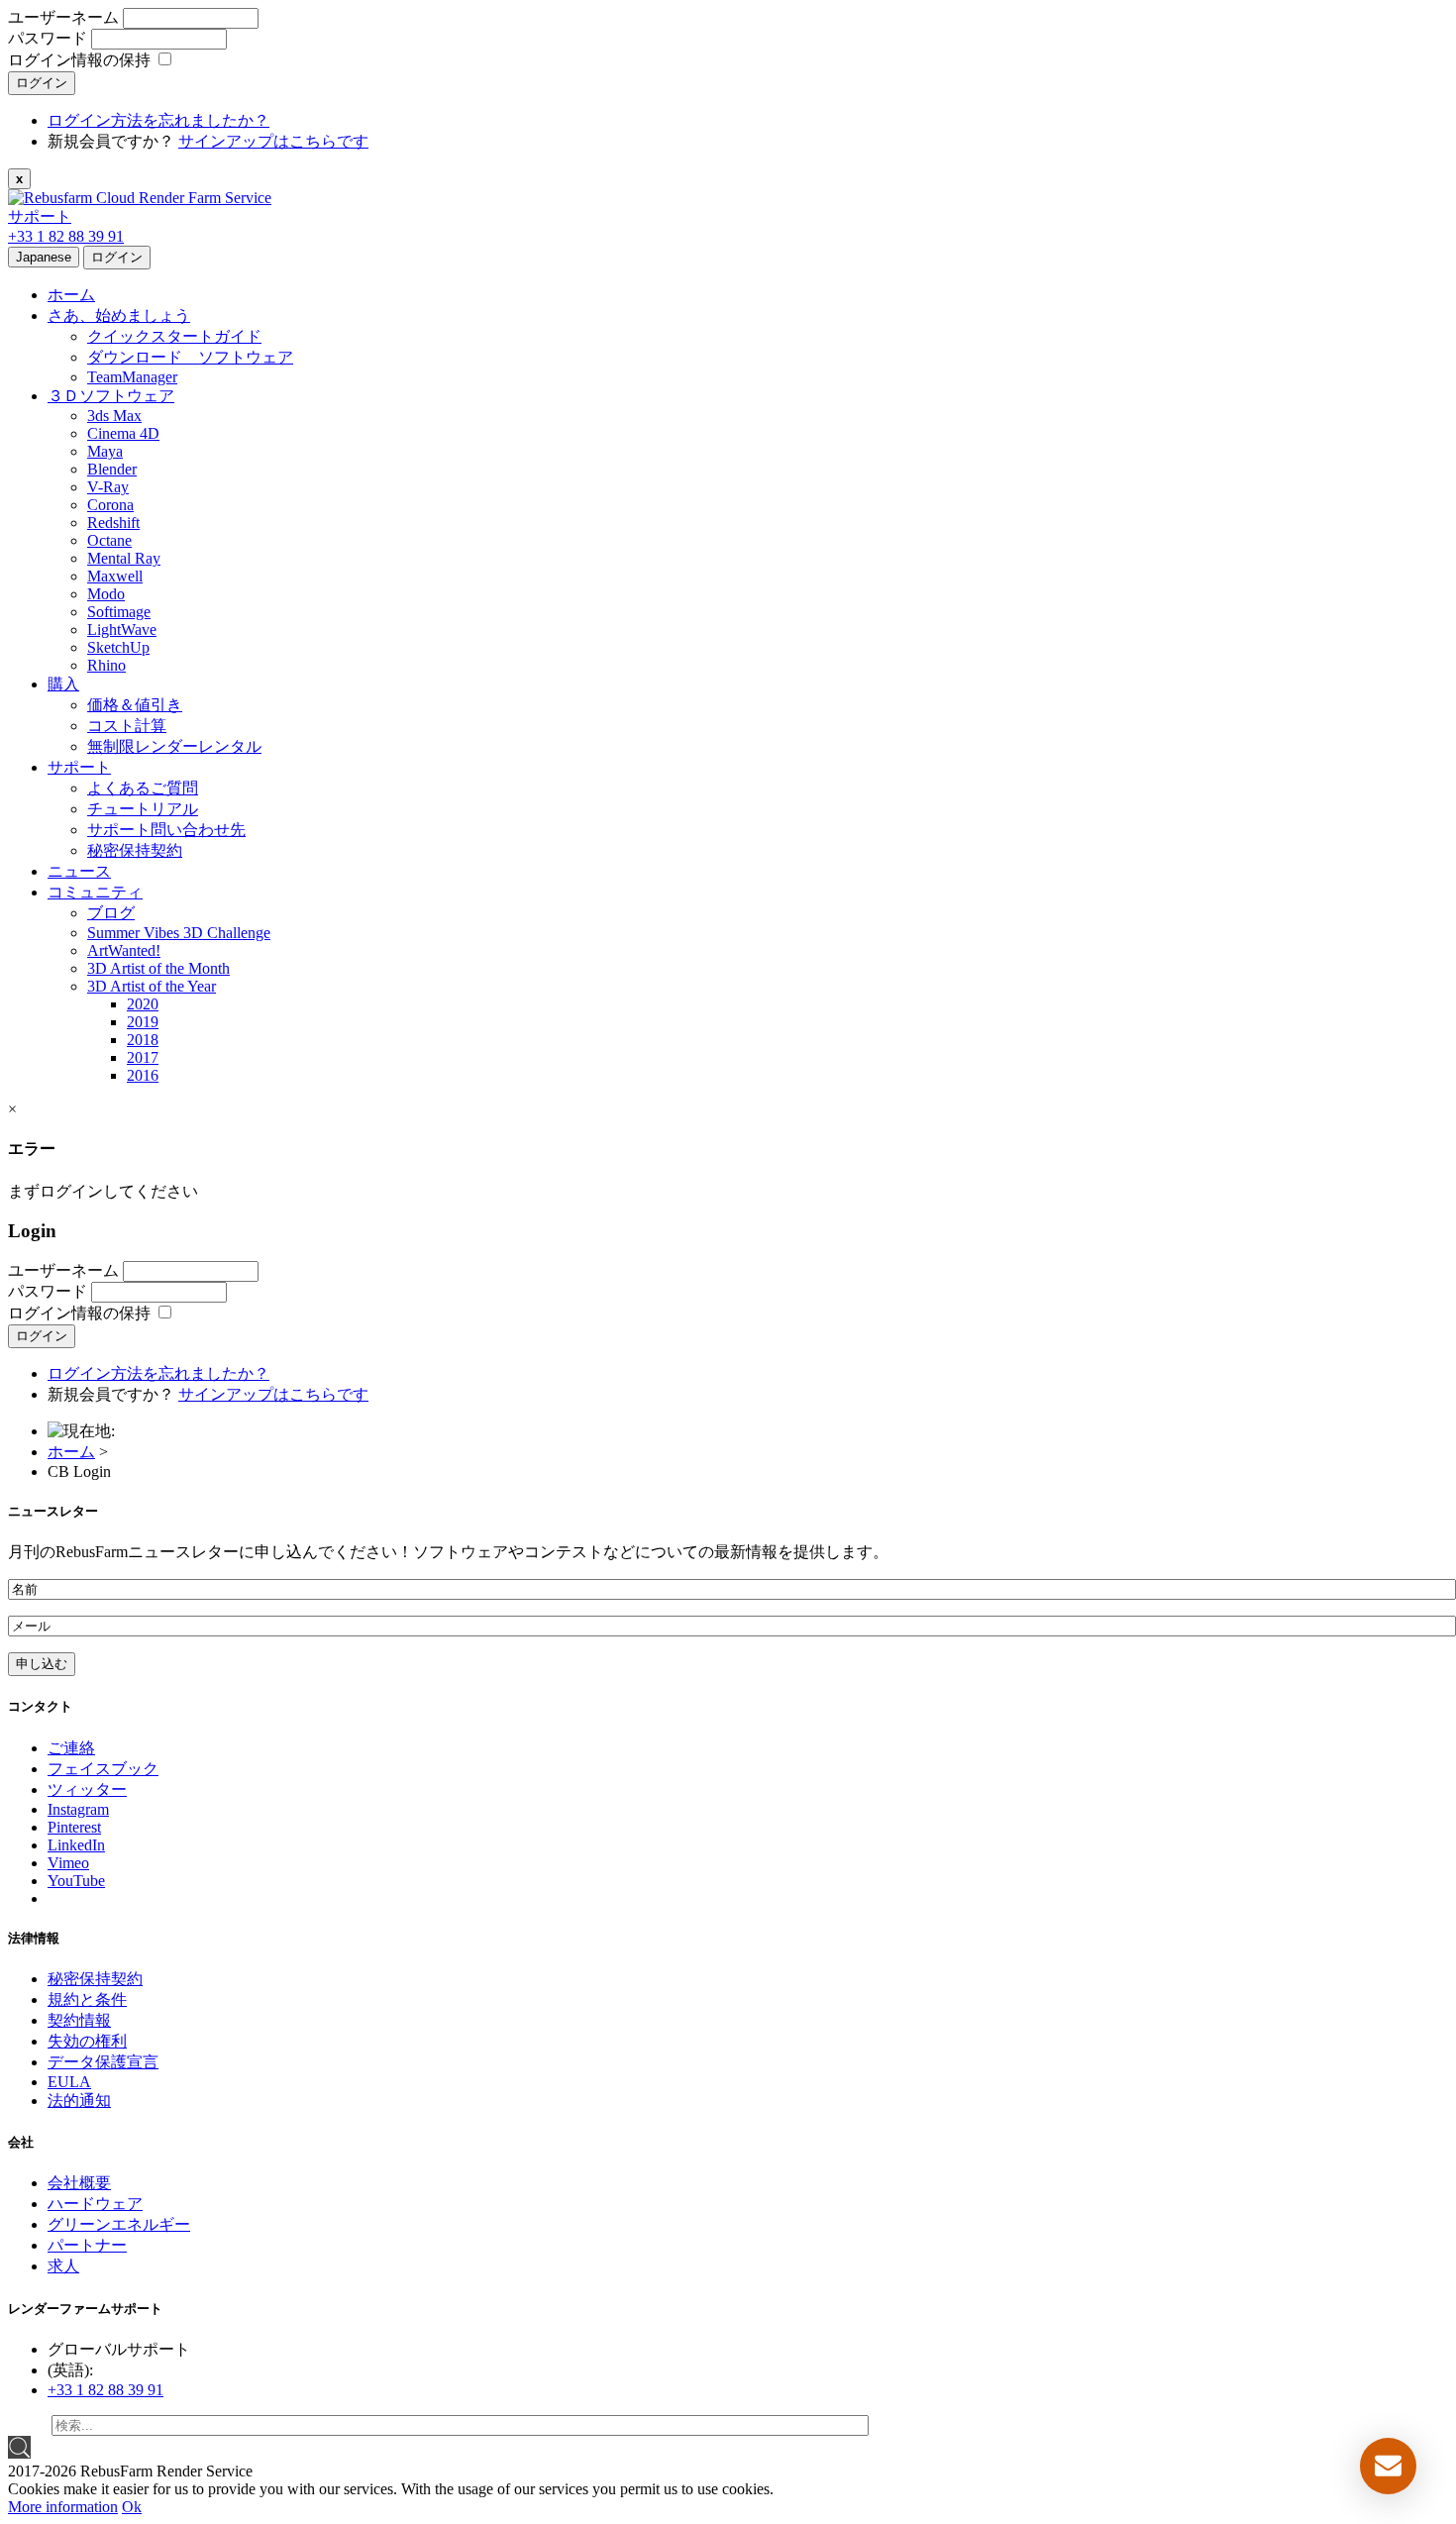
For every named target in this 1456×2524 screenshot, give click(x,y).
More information (63, 2507)
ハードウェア (95, 2204)
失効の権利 (87, 2041)
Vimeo (68, 1863)
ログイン (42, 83)
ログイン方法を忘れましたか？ (158, 120)
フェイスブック (103, 1769)
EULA (69, 2082)
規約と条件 (87, 1999)
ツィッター (87, 1789)
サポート (40, 216)
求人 (63, 2266)
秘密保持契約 (95, 1979)
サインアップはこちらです (273, 141)
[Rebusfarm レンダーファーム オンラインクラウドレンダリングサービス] (140, 198)
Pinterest (74, 1827)
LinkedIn (76, 1845)
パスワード (50, 38)
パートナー (87, 2245)
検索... (30, 2424)
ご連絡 (71, 1748)
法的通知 (79, 2101)
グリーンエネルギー (119, 2224)
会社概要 (79, 2183)
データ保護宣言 (103, 2062)
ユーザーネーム (65, 17)
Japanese (44, 257)
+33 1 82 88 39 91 (66, 236)
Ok (132, 2507)
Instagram (78, 1809)
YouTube (76, 1881)
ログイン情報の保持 (79, 60)
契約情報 (79, 2020)
